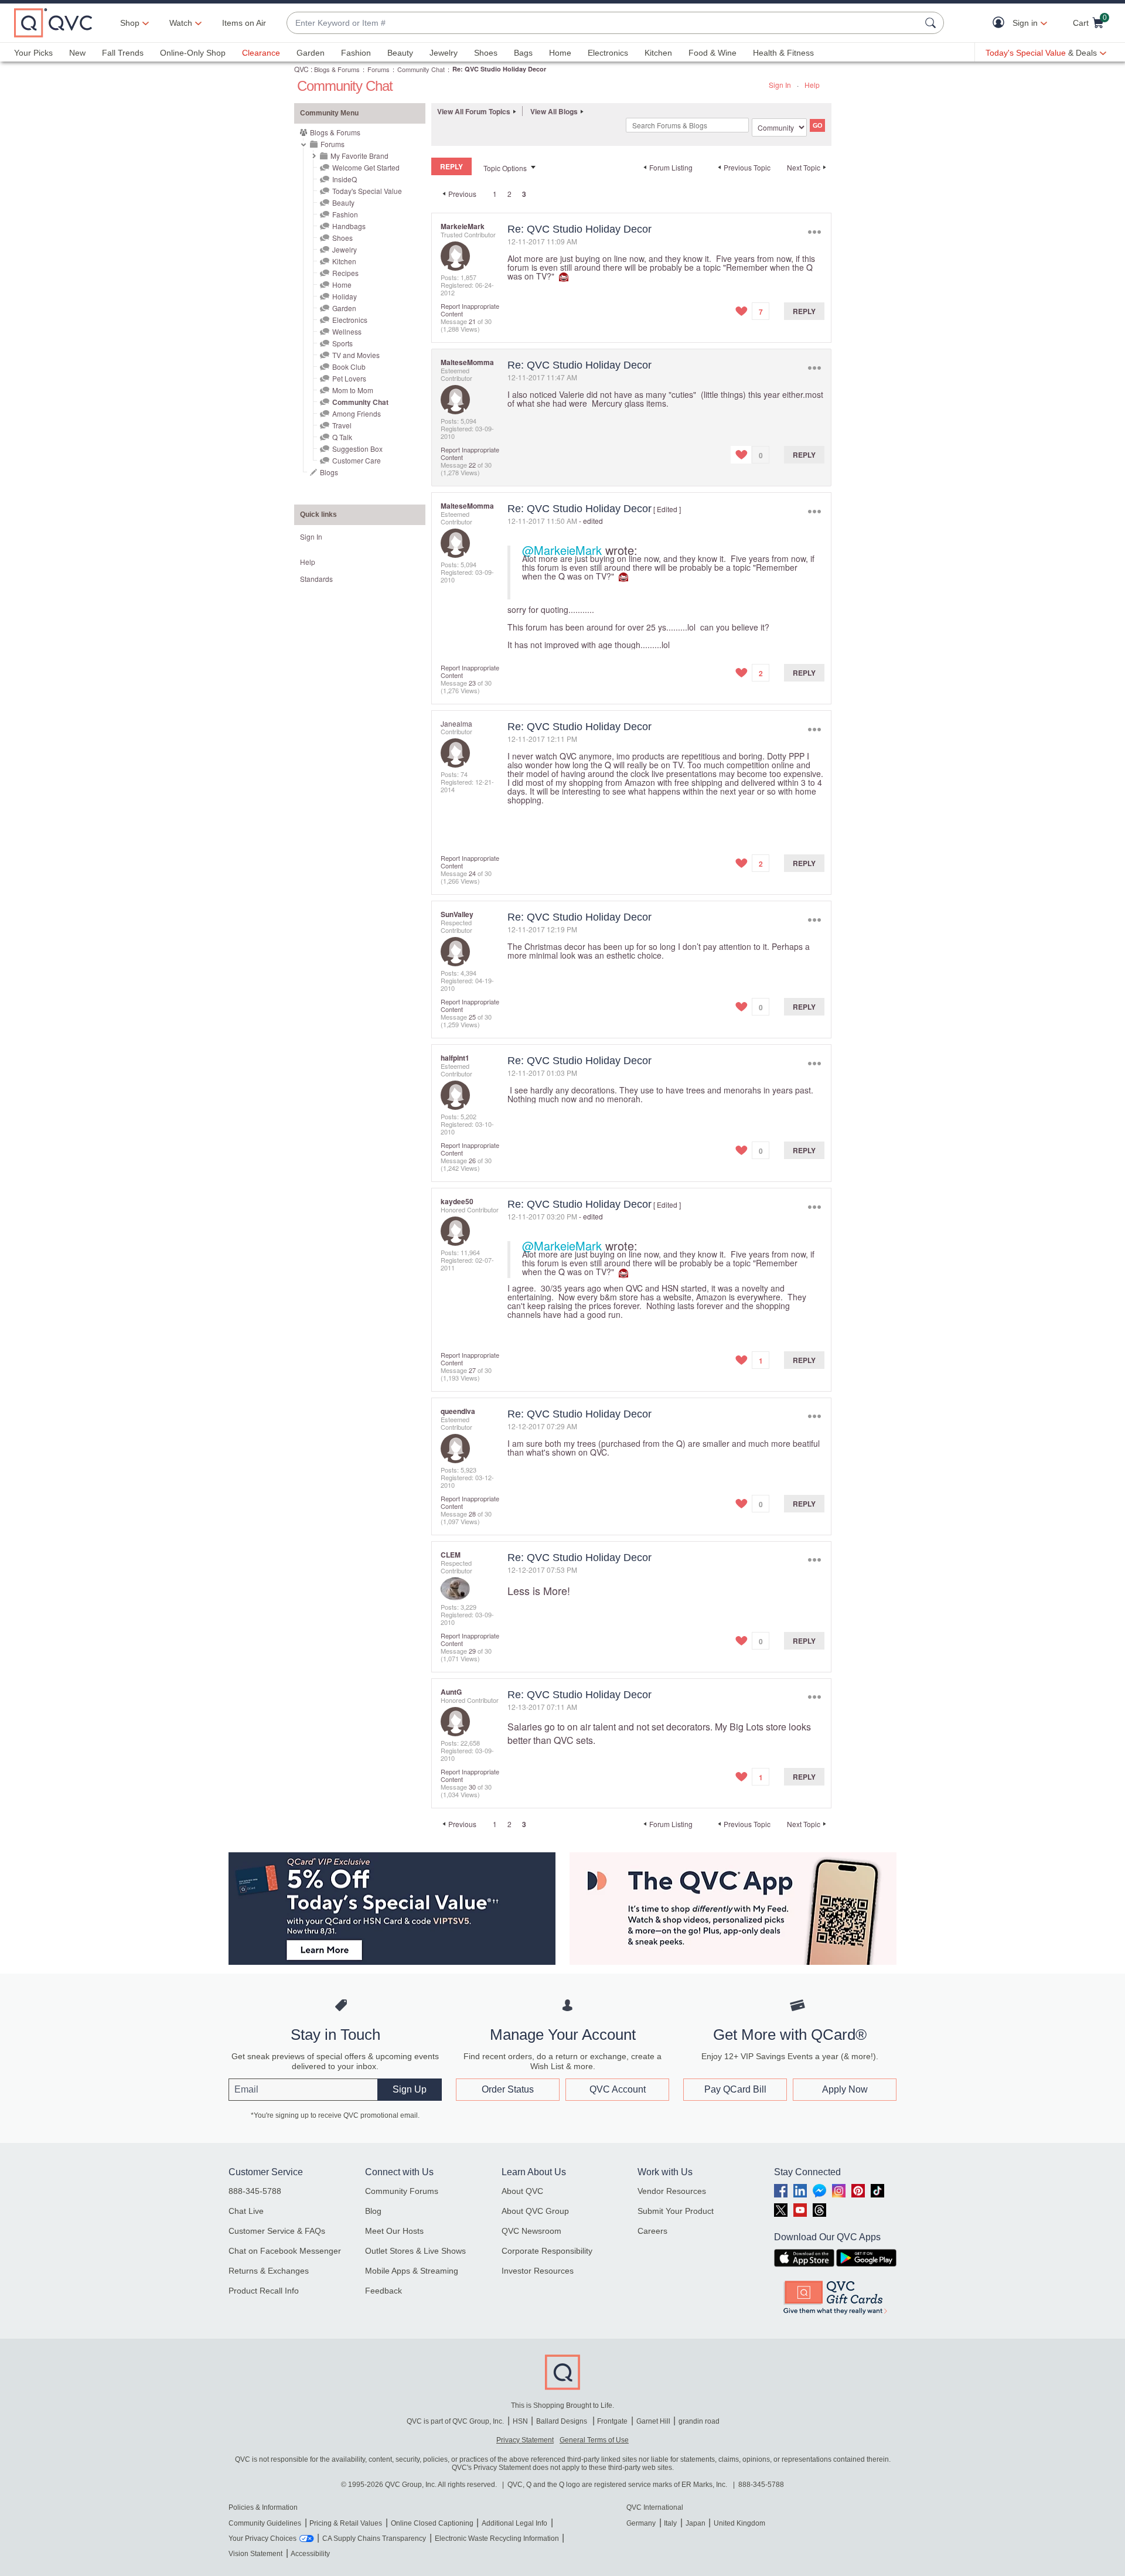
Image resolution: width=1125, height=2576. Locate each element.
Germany (641, 2523)
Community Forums (402, 2191)
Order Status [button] (508, 2089)
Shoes (486, 53)
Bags (523, 53)
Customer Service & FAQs (277, 2231)
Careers (652, 2231)
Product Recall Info (264, 2291)
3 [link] (524, 194)
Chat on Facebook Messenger (285, 2251)
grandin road (699, 2421)
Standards (316, 579)
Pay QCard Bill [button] (735, 2089)
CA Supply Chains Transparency (374, 2538)
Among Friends (357, 413)
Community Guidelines (265, 2523)
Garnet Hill (653, 2421)
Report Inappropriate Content (470, 310)
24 (472, 873)
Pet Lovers (349, 378)
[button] (1001, 23)
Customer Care (357, 460)
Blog (373, 2211)
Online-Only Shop (193, 53)
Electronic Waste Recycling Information (497, 2538)
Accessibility (310, 2554)
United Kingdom (739, 2523)
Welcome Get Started (366, 167)
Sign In (780, 85)
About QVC (522, 2191)
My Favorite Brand (359, 156)
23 (472, 683)
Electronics (608, 53)
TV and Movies (356, 355)
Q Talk (342, 437)
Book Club (349, 367)
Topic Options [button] (505, 168)
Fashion (356, 53)
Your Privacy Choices (262, 2538)
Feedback (383, 2291)
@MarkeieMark (562, 550)
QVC (301, 69)
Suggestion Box (357, 449)
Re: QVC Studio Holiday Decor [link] (499, 69)
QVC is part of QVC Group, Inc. (455, 2421)
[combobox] (604, 23)
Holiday (345, 296)
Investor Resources (538, 2271)
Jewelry (444, 53)
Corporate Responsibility (547, 2251)
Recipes (345, 273)
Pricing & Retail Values (346, 2523)
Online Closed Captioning (432, 2523)
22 (472, 465)
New (77, 53)
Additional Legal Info (514, 2523)
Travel (342, 425)
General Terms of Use (594, 2440)
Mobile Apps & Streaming (412, 2271)
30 (472, 1787)
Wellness (347, 331)
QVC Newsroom (531, 2231)
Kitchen (658, 53)
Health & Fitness (783, 53)
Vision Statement (255, 2554)
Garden (311, 53)
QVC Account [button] (618, 2089)
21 (472, 321)
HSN (520, 2421)
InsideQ (345, 179)
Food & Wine (712, 53)
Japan (696, 2523)
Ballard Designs (562, 2421)
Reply (804, 311)
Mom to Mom (353, 390)
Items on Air (244, 23)
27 (472, 1370)
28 (472, 1514)
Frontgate (612, 2421)
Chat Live (246, 2211)
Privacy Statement (525, 2440)
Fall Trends (123, 53)
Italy (670, 2523)
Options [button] (814, 232)
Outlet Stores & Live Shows (415, 2251)
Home (560, 53)
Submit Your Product (676, 2211)
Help (812, 85)
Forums (379, 69)
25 (472, 1017)
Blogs (329, 472)
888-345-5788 (255, 2191)
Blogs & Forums (337, 69)
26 (472, 1160)
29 (472, 1651)
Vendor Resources (672, 2191)
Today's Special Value (367, 191)
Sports (342, 343)
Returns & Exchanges (269, 2271)
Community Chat (421, 69)
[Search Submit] (932, 23)
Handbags (349, 226)
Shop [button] (130, 23)
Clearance (261, 53)
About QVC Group (535, 2211)
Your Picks (33, 53)
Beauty (400, 53)
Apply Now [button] (845, 2089)
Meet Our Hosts (394, 2231)
